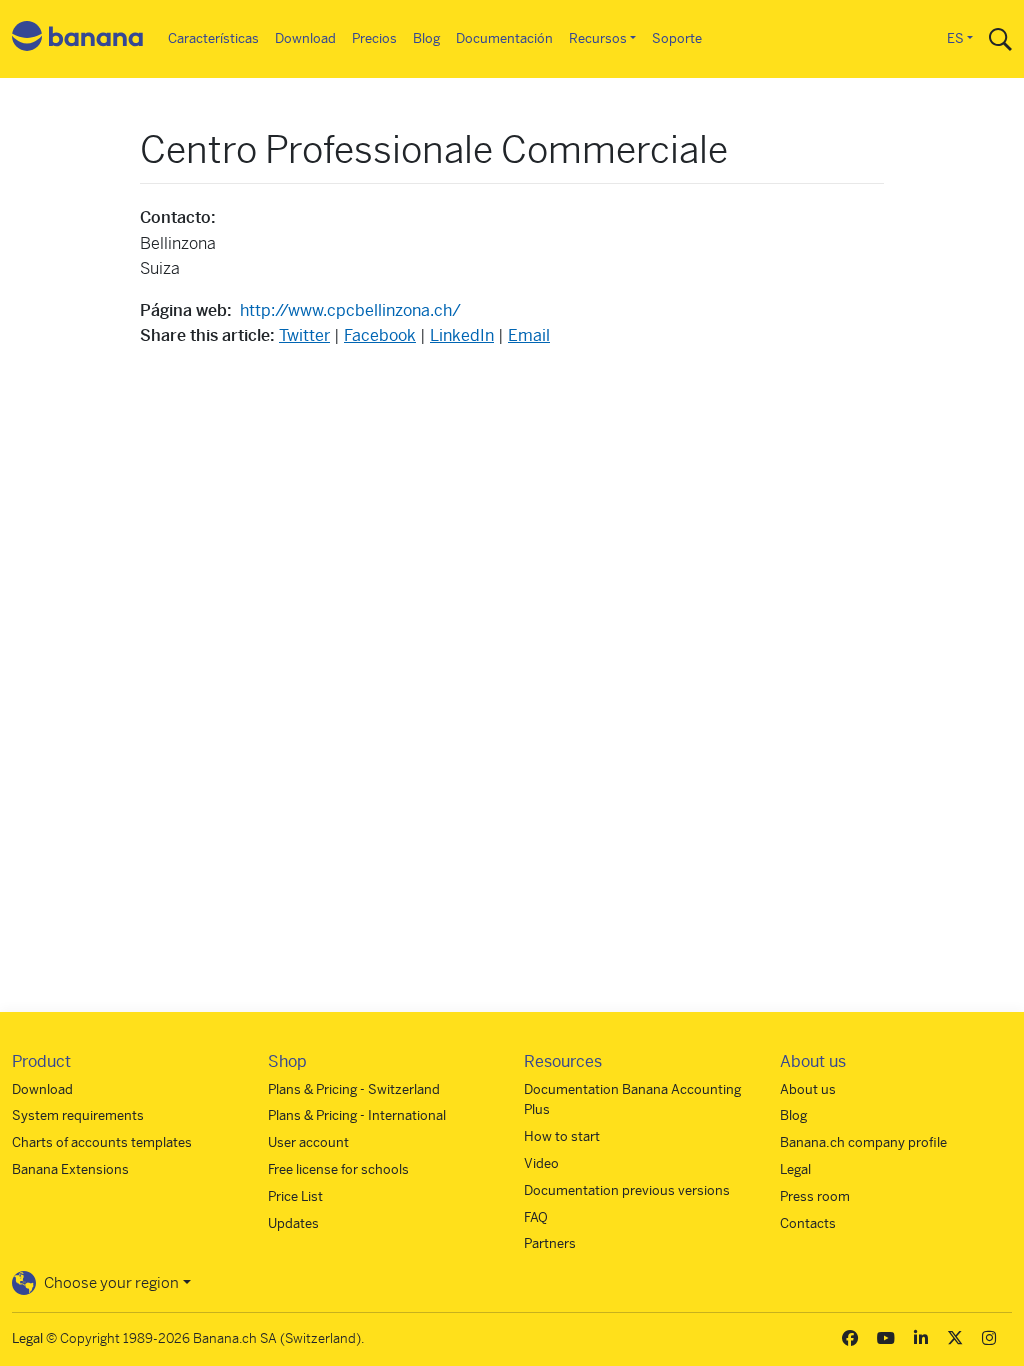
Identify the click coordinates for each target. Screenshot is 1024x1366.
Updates (293, 1223)
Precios (374, 38)
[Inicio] (78, 39)
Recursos (598, 38)
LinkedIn (462, 335)
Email (529, 335)
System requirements (78, 1115)
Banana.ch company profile (863, 1142)
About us (808, 1089)
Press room (815, 1196)
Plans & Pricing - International (357, 1115)
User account (308, 1142)
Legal (795, 1169)
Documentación (504, 38)
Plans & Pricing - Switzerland (354, 1089)
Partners (550, 1243)
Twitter (304, 335)
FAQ (536, 1217)
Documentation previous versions (627, 1190)
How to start (562, 1136)
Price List (295, 1196)
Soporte (677, 38)
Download (305, 38)
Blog (426, 38)
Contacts (808, 1223)
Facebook (380, 335)
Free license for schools (338, 1169)
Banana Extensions (70, 1169)
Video (541, 1163)
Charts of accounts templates (102, 1142)
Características (213, 38)
